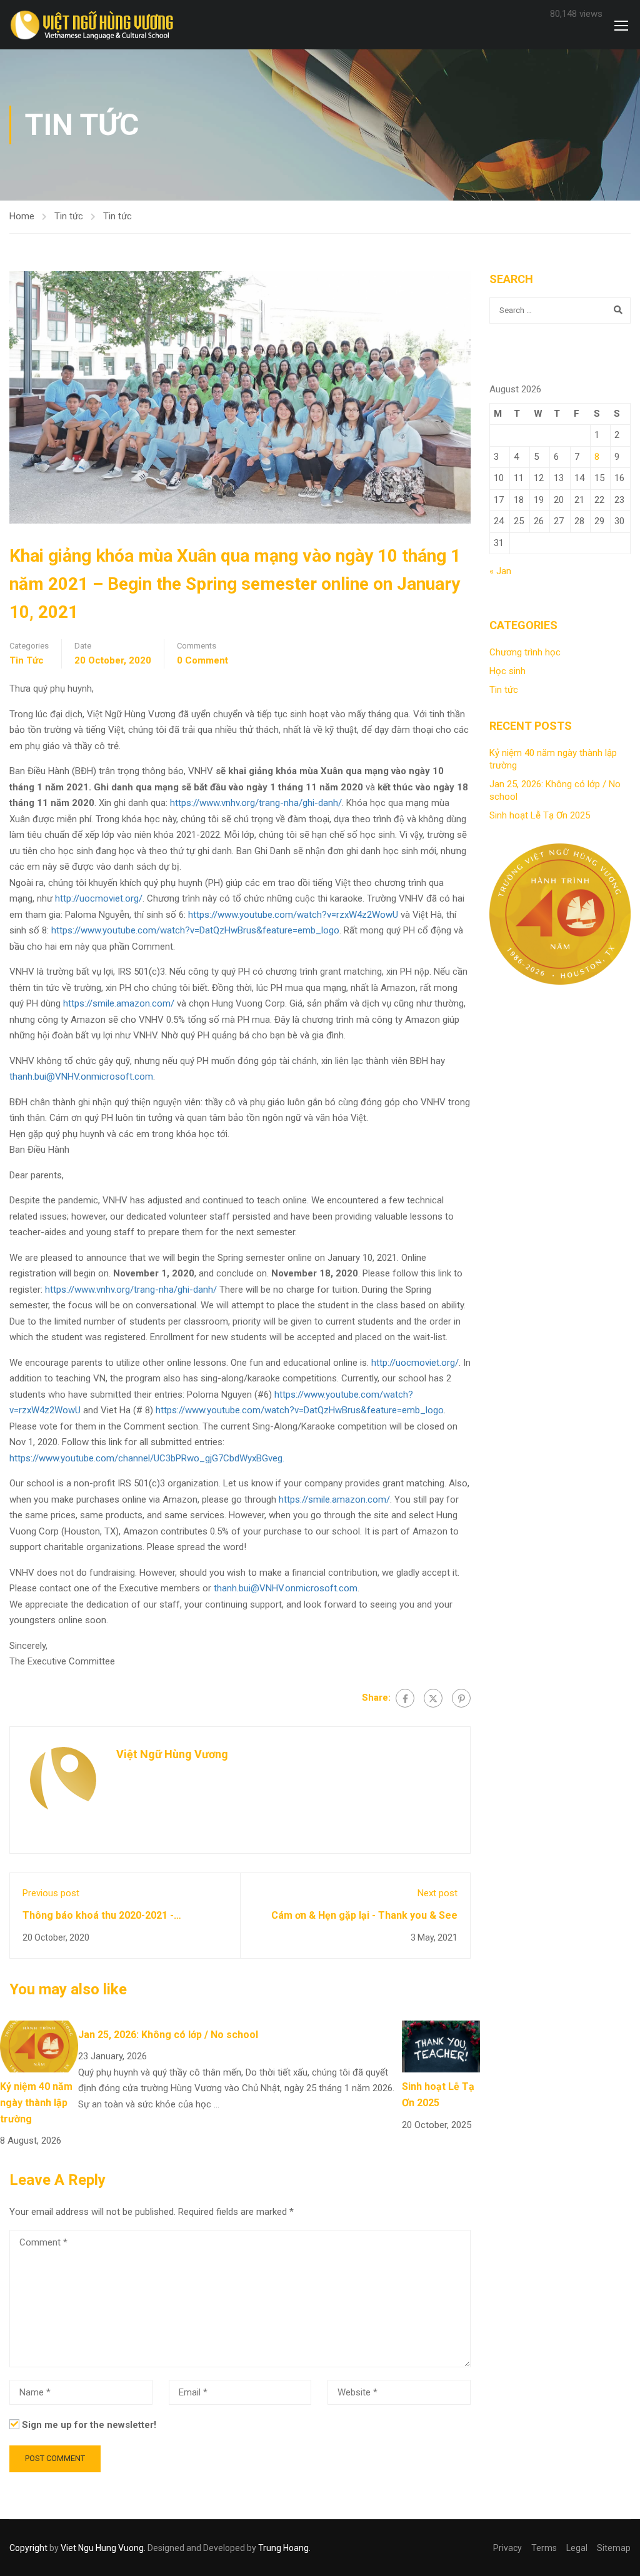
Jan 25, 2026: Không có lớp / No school (168, 2035)
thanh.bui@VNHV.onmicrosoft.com (81, 1077)
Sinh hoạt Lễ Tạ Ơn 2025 (540, 815)
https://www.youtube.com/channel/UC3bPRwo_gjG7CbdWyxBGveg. (147, 1458)
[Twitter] (433, 1698)
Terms (544, 2548)
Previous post (51, 1893)
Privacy (507, 2548)
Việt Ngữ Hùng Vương (172, 1754)
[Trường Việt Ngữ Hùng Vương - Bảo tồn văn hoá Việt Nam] (95, 26)
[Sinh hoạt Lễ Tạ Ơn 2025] (441, 2046)
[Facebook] (405, 1698)
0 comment (202, 660)
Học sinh (507, 671)
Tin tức (69, 216)
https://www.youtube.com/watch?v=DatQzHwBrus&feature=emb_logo (195, 930)
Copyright (28, 2548)
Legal (577, 2548)
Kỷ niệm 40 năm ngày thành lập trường (36, 2102)
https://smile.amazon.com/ (119, 1003)
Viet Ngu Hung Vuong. (103, 2548)
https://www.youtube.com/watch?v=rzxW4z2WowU (293, 915)
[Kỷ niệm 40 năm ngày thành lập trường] (39, 2046)
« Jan (500, 571)
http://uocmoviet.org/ (99, 898)
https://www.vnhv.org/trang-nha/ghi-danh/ (256, 803)
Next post (437, 1893)
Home (22, 216)
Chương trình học (525, 652)
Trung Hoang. (284, 2548)
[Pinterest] (461, 1698)
